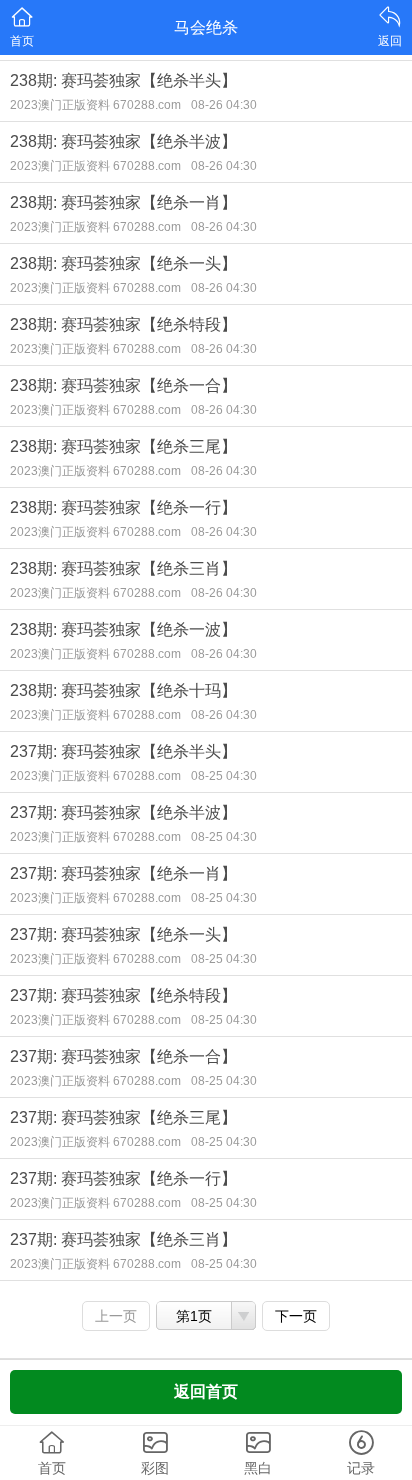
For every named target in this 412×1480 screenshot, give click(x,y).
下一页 (296, 1316)
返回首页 (206, 1391)
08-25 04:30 (224, 776)
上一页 (116, 1316)
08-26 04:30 (224, 105)
